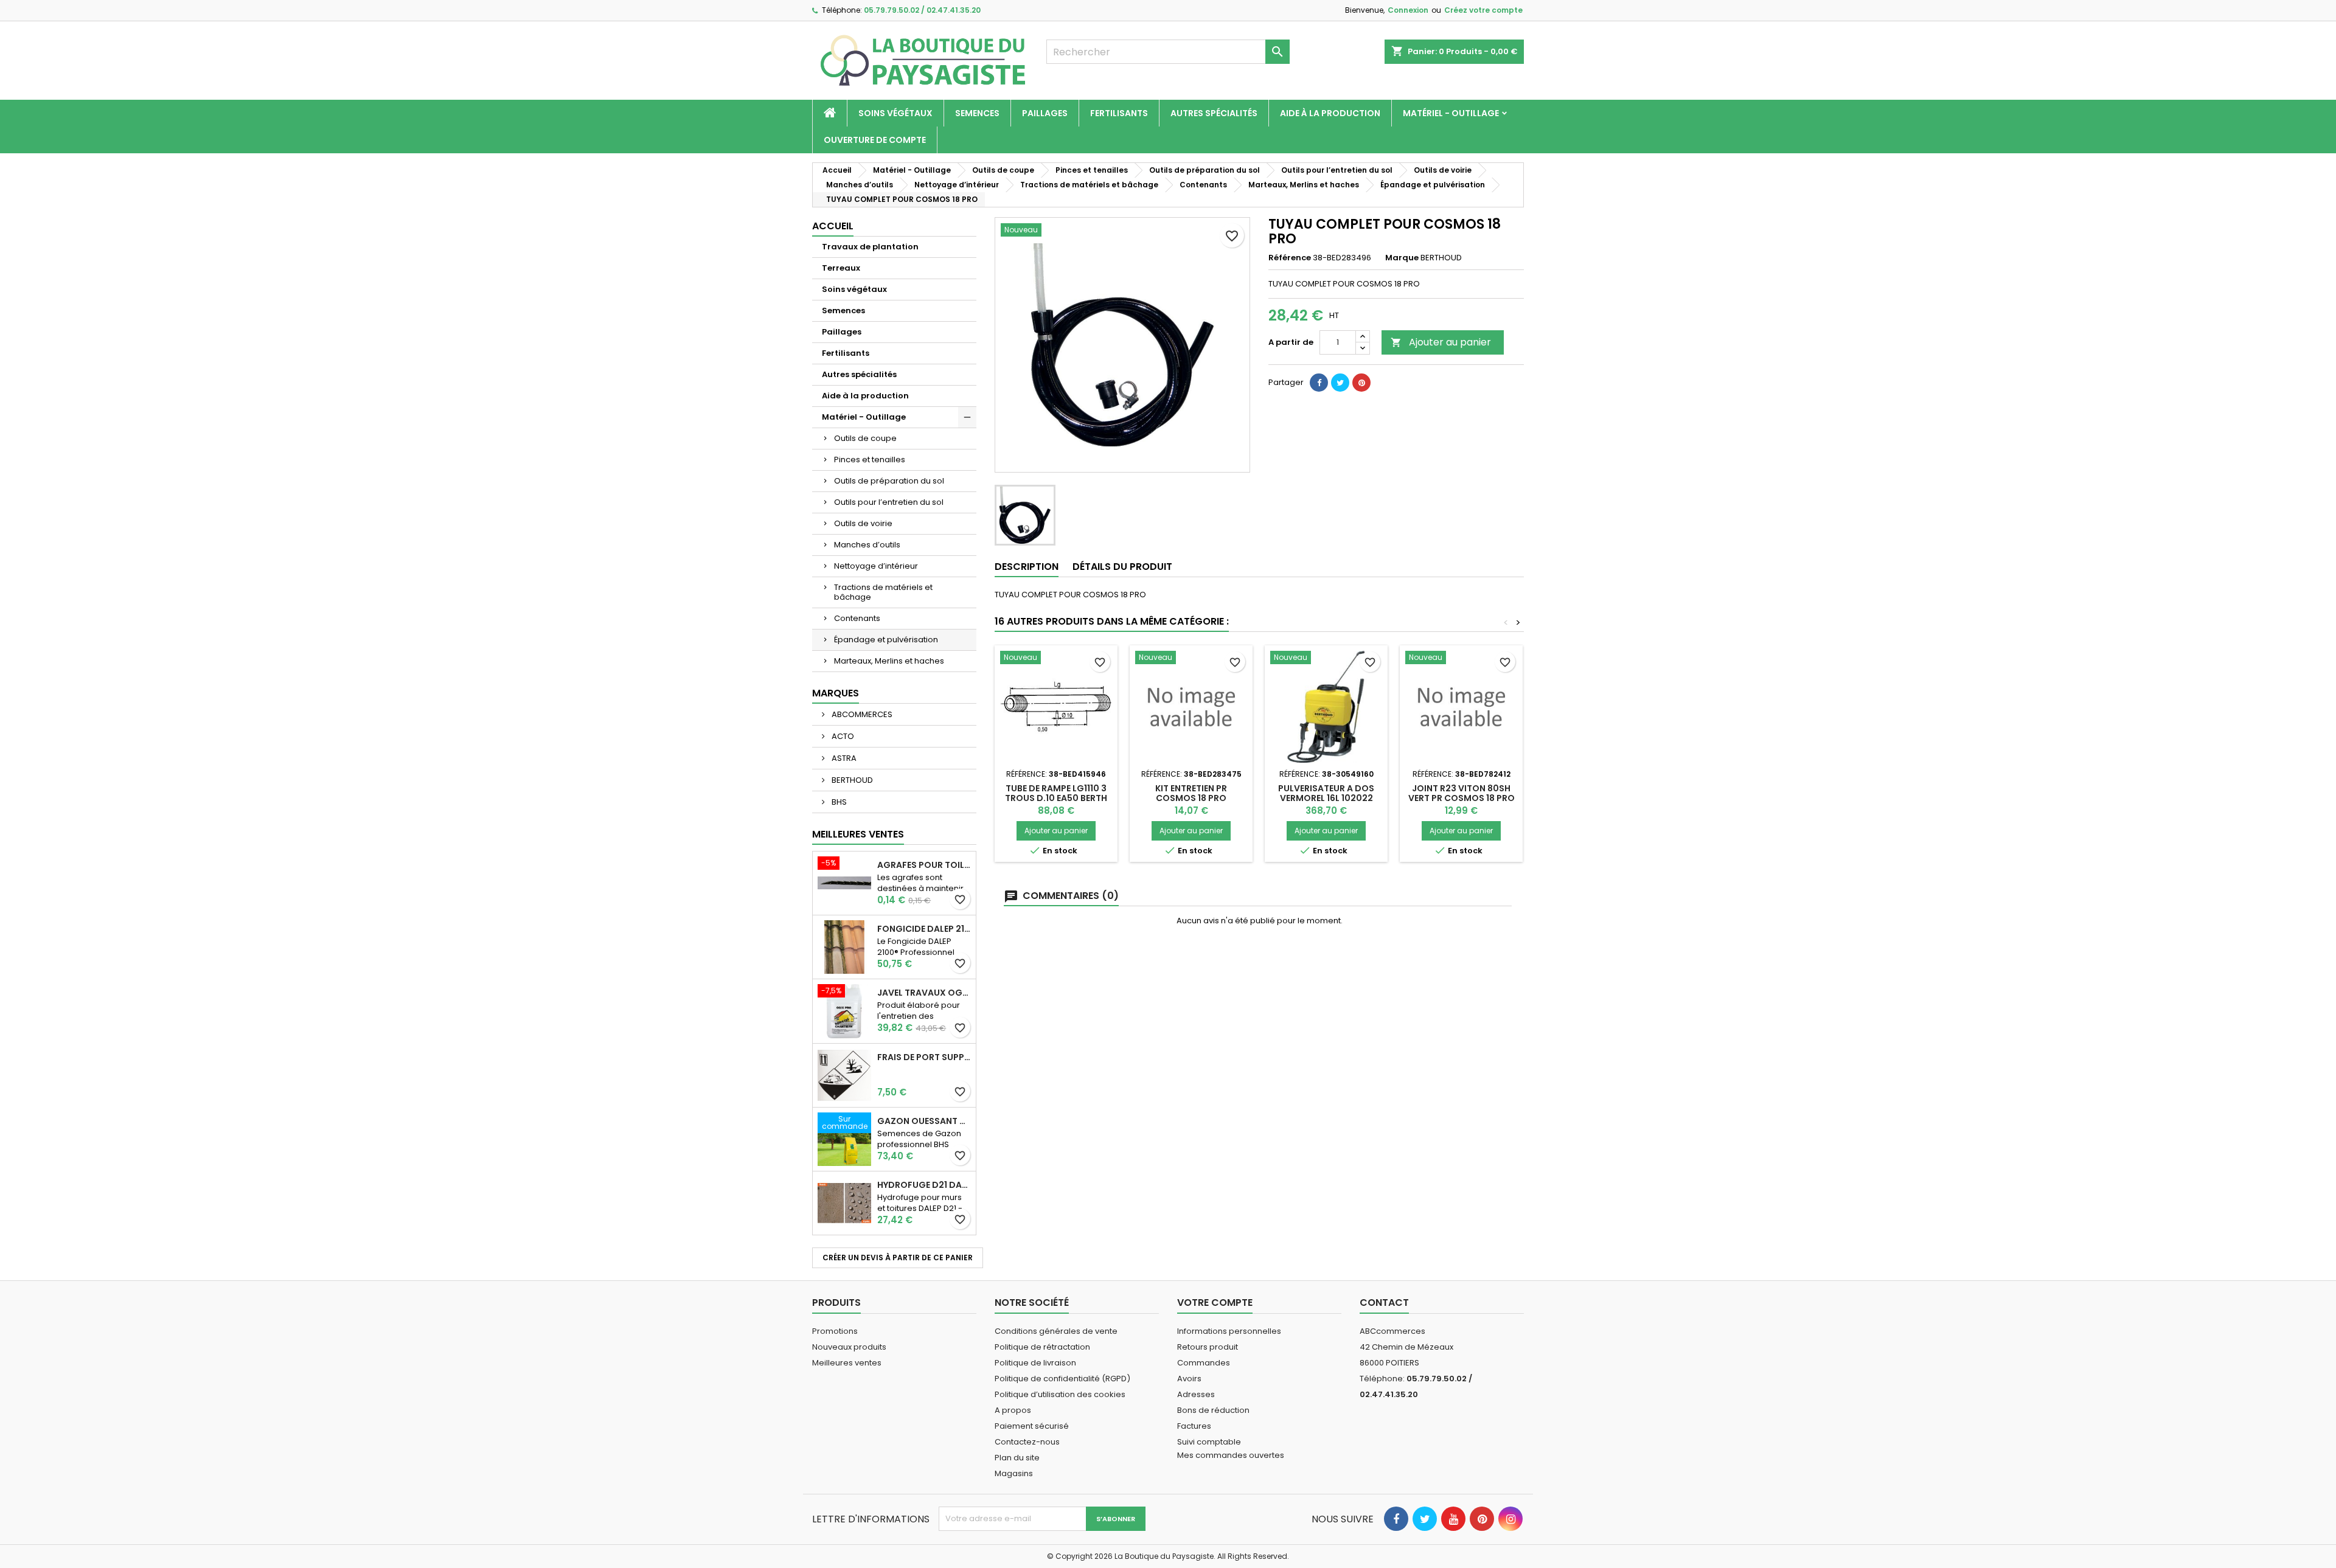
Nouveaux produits (849, 1347)
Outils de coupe (865, 438)
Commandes (1204, 1363)
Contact (1384, 1303)
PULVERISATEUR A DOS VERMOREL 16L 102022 (1326, 793)
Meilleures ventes (847, 1363)
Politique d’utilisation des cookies (1060, 1394)
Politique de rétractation (1042, 1347)
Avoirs (1189, 1379)
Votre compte (1215, 1303)
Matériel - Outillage (1451, 113)
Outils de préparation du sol (889, 481)
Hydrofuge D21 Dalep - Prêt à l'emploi (924, 1185)
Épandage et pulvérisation (886, 640)
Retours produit (1208, 1347)
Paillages (1045, 113)
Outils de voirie (863, 523)
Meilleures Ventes (858, 834)
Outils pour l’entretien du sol (889, 502)
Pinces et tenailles (870, 460)
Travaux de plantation (870, 247)
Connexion (1408, 10)
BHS (838, 802)
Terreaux (841, 268)
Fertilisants (1119, 113)
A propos (1013, 1410)
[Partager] (1319, 383)
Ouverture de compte (875, 140)
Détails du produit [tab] (1122, 567)
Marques (836, 693)
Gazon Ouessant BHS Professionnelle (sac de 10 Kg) (924, 1121)
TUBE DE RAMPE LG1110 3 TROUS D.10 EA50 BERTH (1056, 793)
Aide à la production (1330, 113)
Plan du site (1017, 1458)
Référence (1290, 258)
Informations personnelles (1229, 1331)
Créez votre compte (1483, 10)
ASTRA (843, 758)
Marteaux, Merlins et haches (889, 661)
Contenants (857, 618)
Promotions (835, 1331)
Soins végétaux (895, 113)
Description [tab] (1027, 567)
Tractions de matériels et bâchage (883, 592)
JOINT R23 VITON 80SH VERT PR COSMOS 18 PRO (1462, 793)
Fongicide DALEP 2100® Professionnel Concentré (924, 929)
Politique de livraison (1035, 1363)
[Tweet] (1340, 383)
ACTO (842, 736)
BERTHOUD (851, 780)
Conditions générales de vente (1056, 1331)
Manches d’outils (867, 545)
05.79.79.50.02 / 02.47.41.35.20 (922, 10)
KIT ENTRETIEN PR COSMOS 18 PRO (1191, 793)
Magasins (1014, 1473)
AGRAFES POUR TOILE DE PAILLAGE (924, 865)
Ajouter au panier (1441, 342)
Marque (1402, 258)
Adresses (1196, 1394)
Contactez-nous (1027, 1442)
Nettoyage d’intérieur (876, 566)
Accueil (833, 226)
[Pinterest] (1361, 383)
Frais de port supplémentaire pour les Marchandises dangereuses (924, 1057)
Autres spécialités (1214, 113)
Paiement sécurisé (1032, 1426)
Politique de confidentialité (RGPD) (1062, 1379)
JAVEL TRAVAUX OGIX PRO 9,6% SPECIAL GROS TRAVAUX (924, 993)
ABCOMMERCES (861, 714)
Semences (977, 113)
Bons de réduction (1213, 1410)
